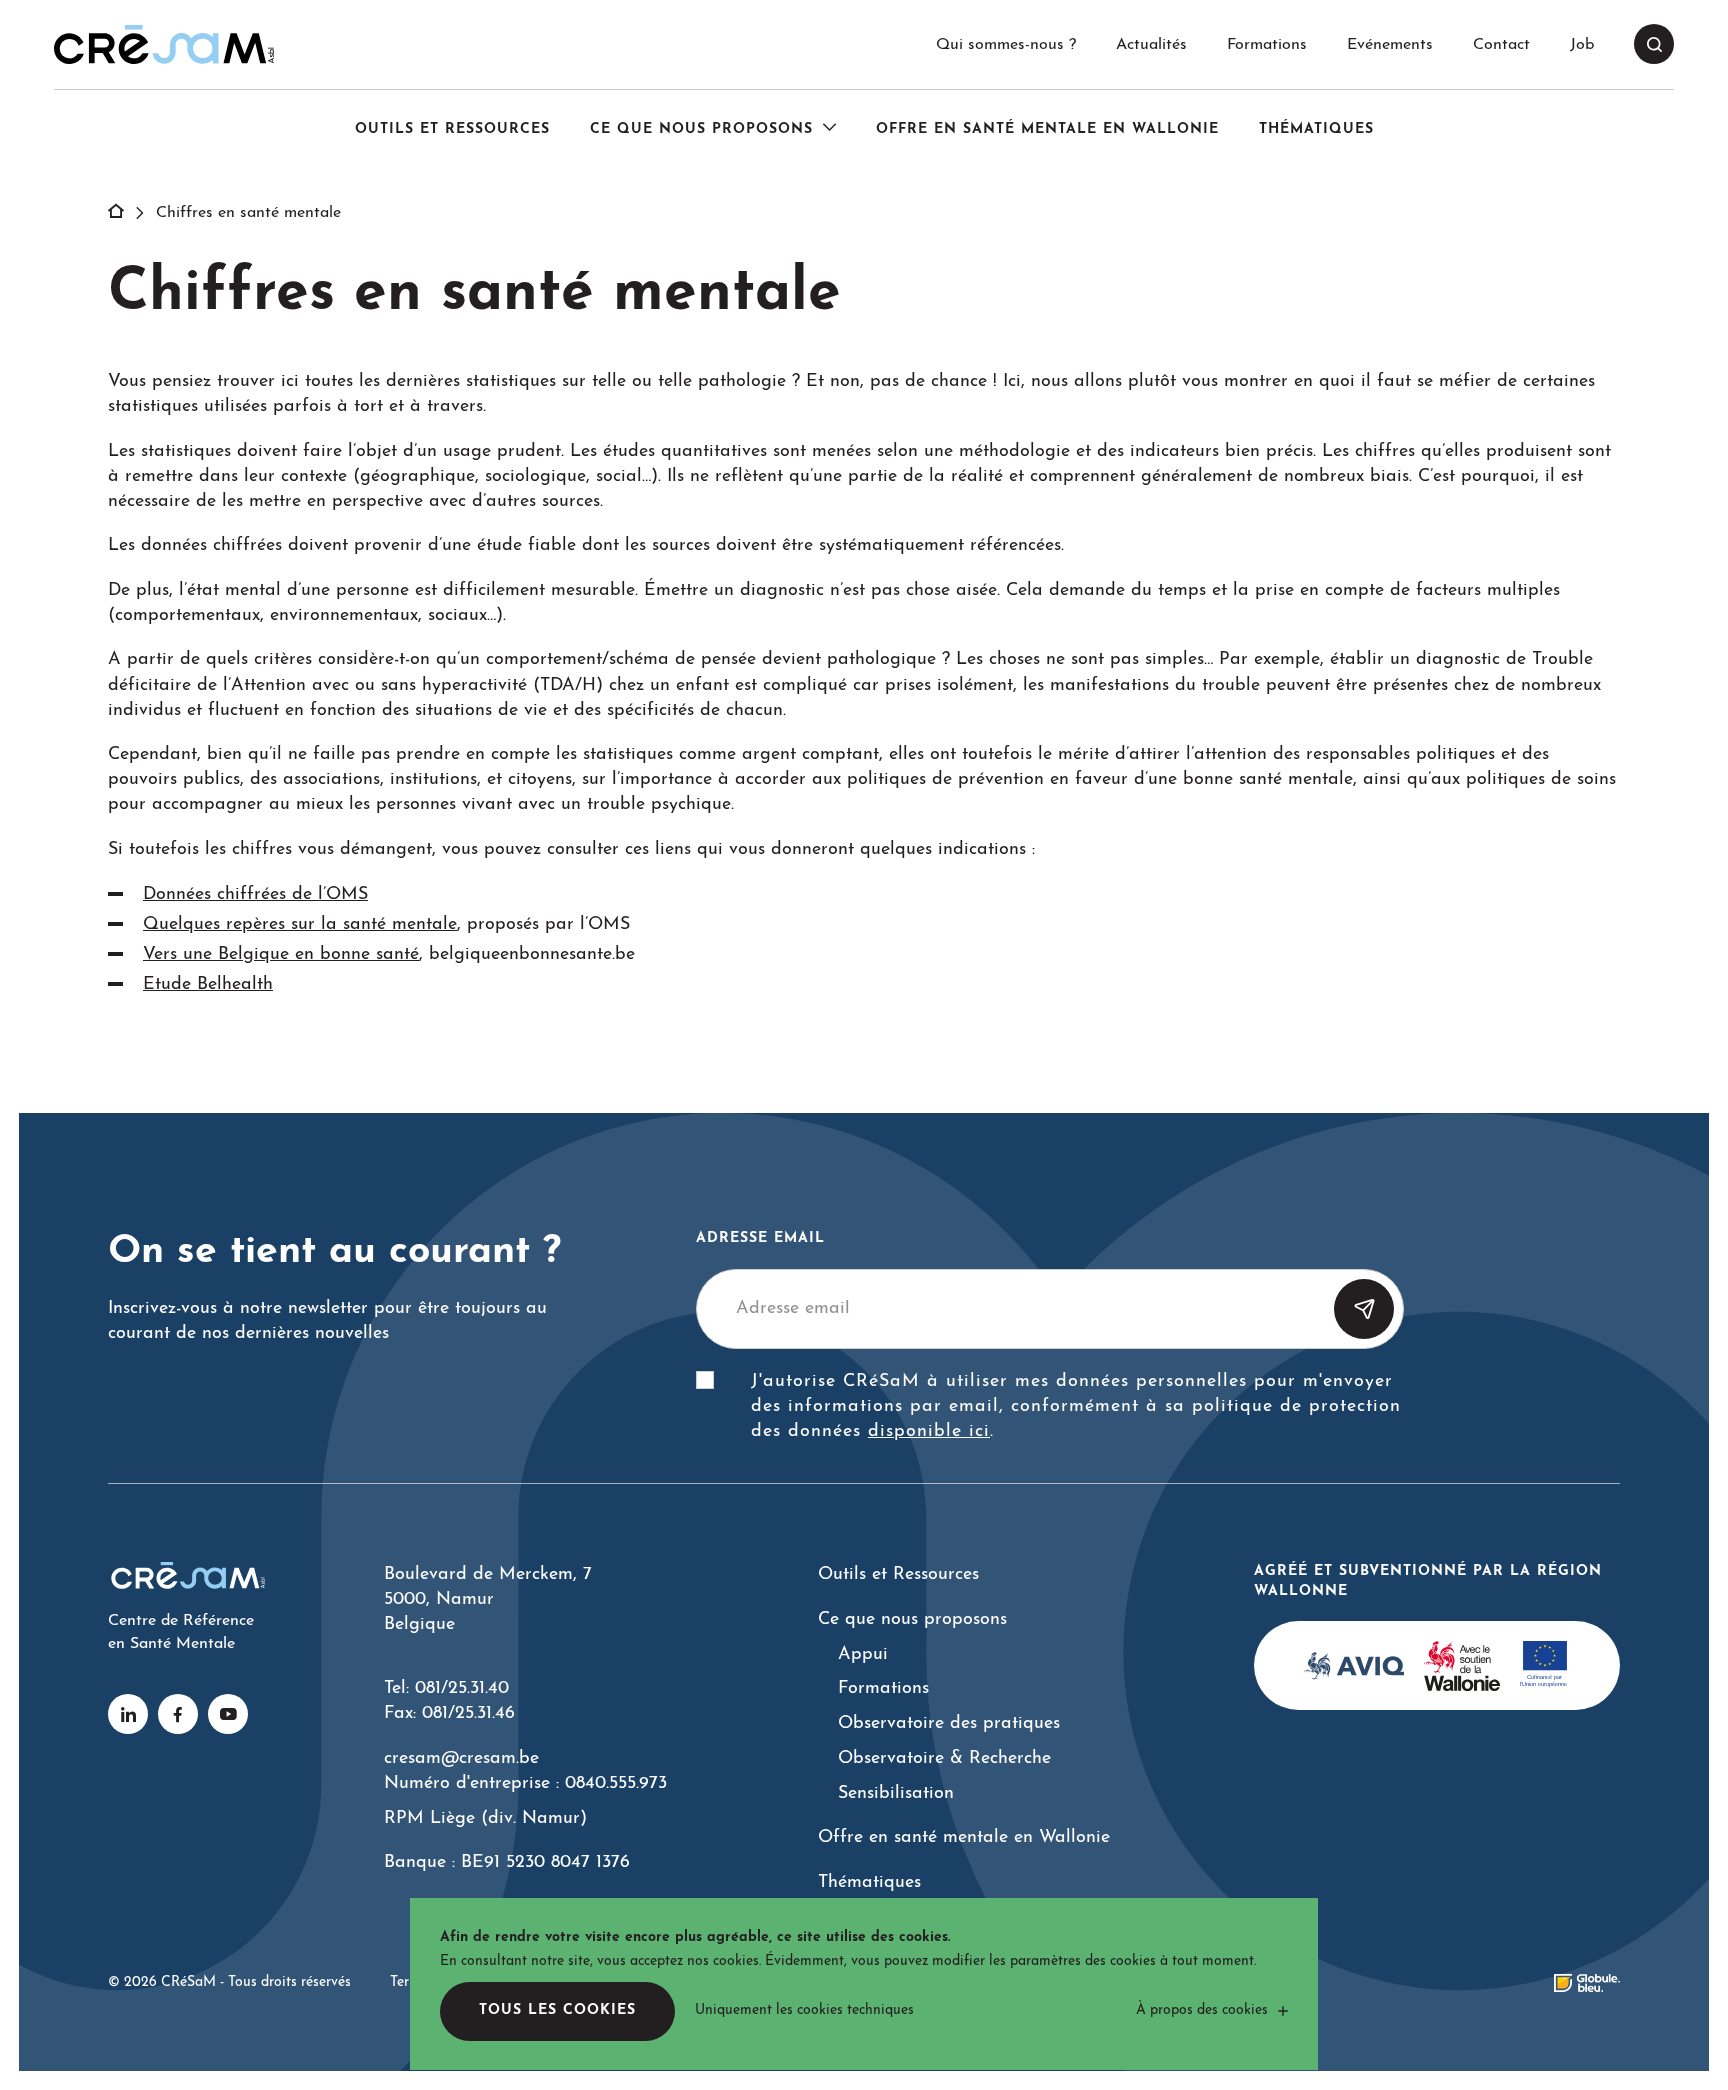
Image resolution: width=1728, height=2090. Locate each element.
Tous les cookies (557, 2010)
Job (1582, 45)
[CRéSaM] (164, 44)
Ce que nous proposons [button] (701, 129)
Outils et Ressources (452, 129)
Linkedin (128, 1714)
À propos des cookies (1202, 2010)
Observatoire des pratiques (949, 1723)
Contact (1501, 45)
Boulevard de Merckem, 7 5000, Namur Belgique (488, 1599)
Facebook (178, 1714)
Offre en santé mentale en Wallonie (1047, 129)
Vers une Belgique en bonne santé (281, 954)
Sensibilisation (896, 1793)
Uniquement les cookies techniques (804, 2010)
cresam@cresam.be (461, 1758)
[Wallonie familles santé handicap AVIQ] (1354, 1666)
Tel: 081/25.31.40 (446, 1688)
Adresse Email (760, 1238)
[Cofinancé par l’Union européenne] (1545, 1666)
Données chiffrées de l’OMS (255, 894)
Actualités (1151, 45)
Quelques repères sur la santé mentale (300, 924)
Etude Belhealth (208, 984)
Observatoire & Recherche (944, 1758)
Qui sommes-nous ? (1006, 45)
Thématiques (1316, 129)
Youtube (228, 1714)
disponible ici (929, 1431)
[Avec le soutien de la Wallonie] (1461, 1666)
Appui (863, 1654)
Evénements (1390, 45)
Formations (1267, 45)
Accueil (127, 213)
